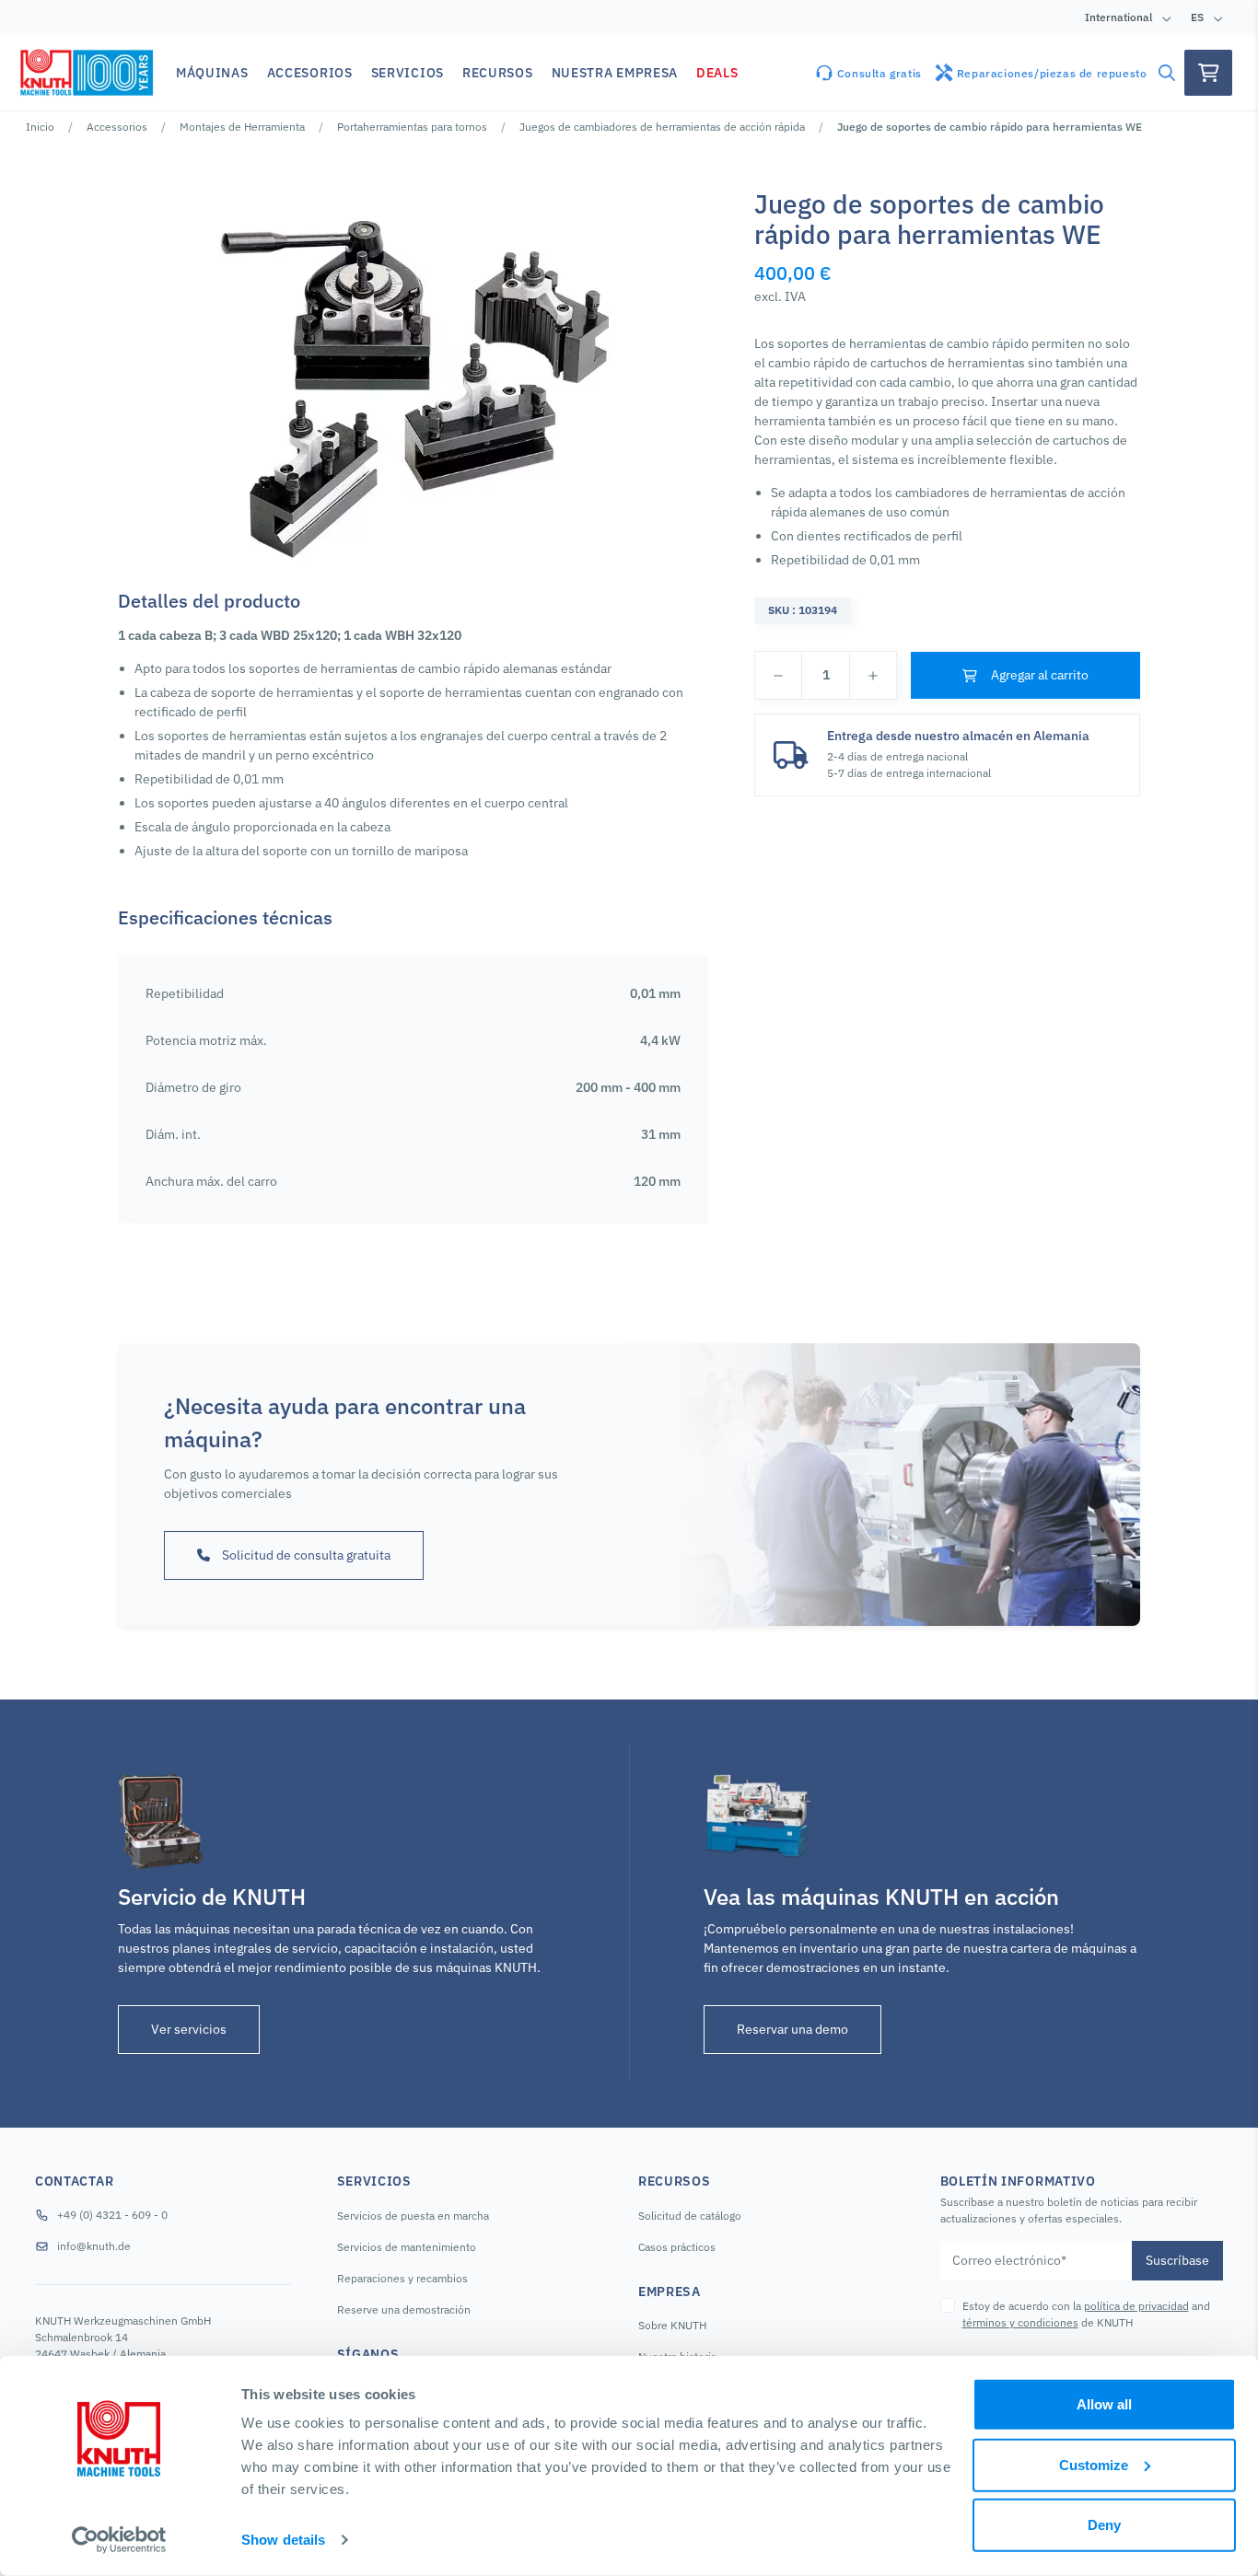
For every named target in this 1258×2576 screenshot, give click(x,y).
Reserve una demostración (404, 2309)
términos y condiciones (1020, 2322)
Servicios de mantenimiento (407, 2247)
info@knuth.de (94, 2246)
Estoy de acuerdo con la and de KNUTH (1086, 2314)
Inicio (40, 127)
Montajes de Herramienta (242, 127)
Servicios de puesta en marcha (413, 2216)
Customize (1094, 2464)
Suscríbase (1177, 2260)
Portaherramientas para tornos (412, 127)
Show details (283, 2540)
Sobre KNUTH (672, 2325)
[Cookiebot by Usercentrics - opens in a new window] (119, 2540)
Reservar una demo (792, 2029)
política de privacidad (1136, 2306)
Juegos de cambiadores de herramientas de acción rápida (662, 127)
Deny (1104, 2525)
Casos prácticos (677, 2247)
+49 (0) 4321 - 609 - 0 (112, 2215)
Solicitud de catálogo (690, 2216)
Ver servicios (189, 2029)
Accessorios (117, 127)
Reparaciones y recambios (402, 2278)
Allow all (1104, 2404)
